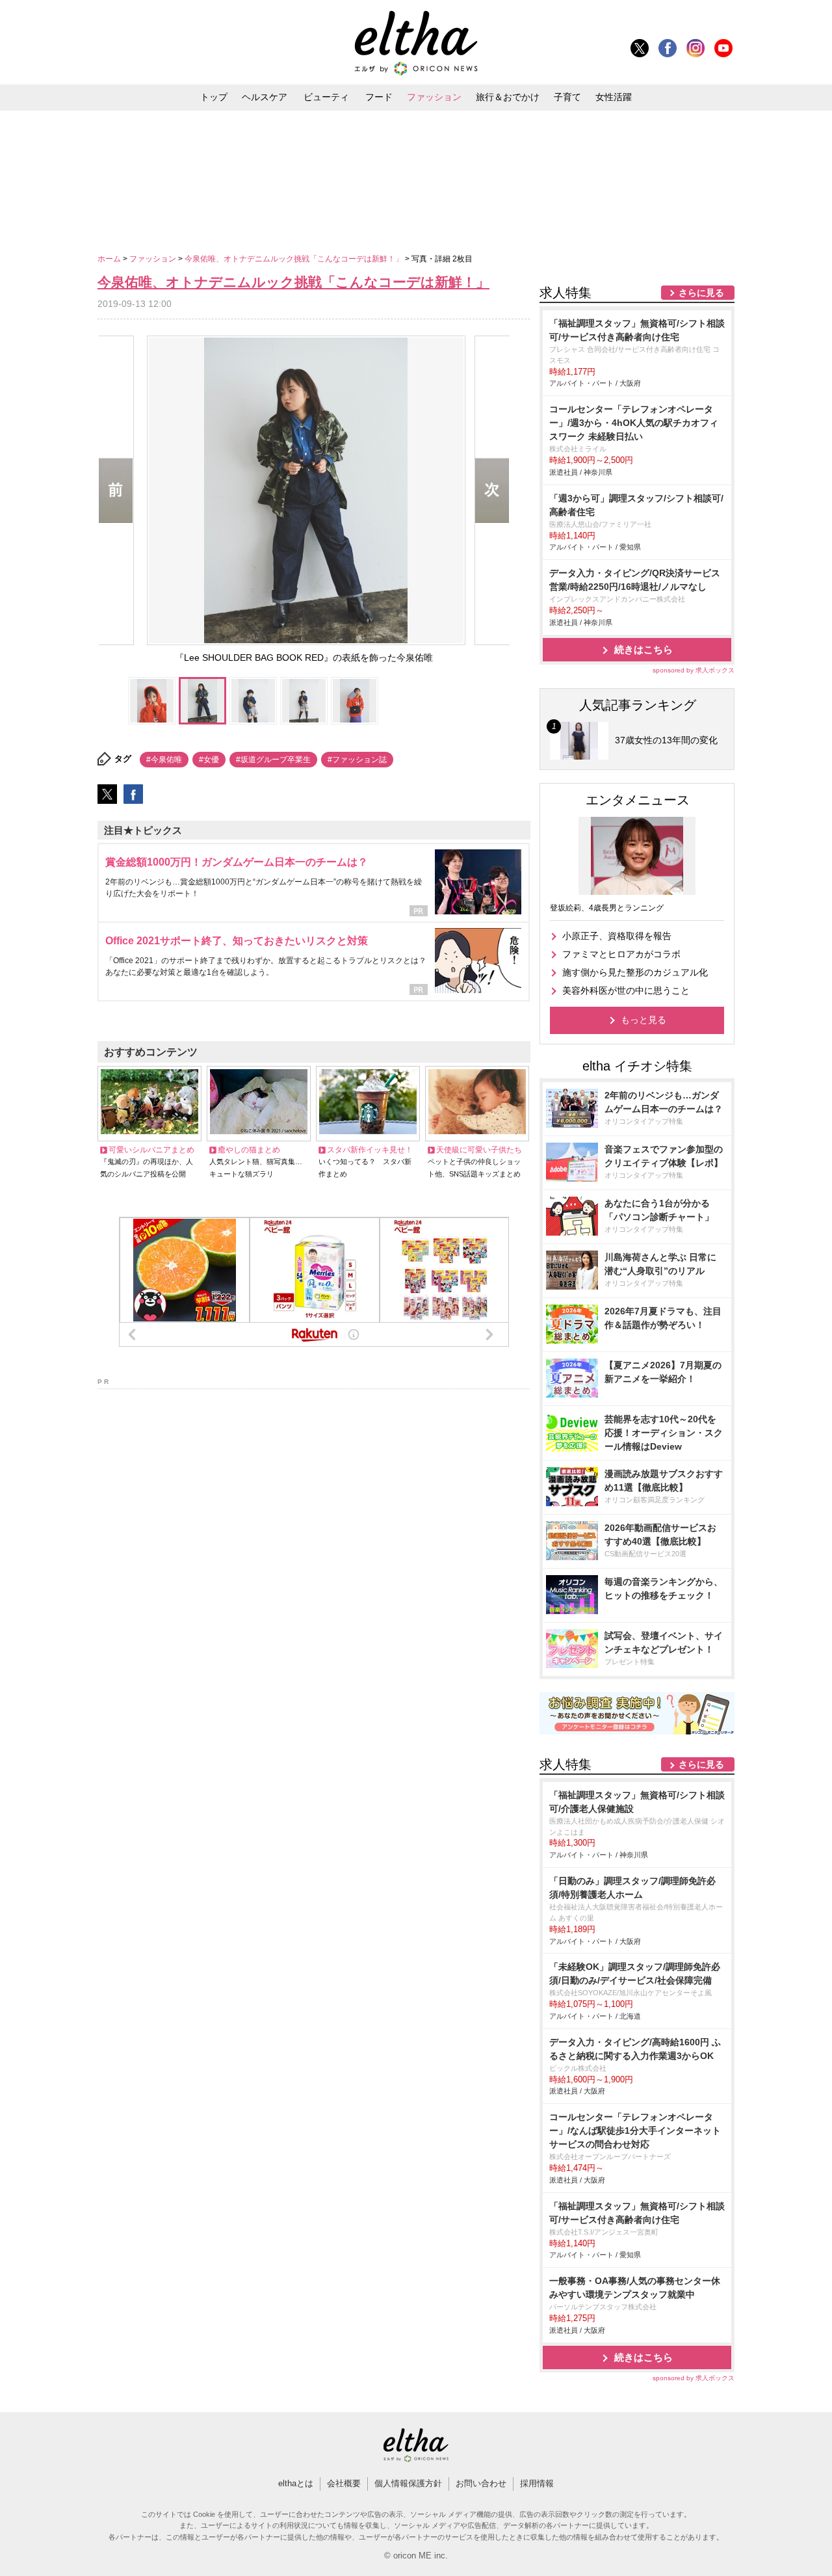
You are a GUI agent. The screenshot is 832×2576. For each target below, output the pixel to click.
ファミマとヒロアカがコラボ (621, 954)
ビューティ (326, 97)
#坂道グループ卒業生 (273, 760)
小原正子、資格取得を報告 (617, 936)
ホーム (110, 259)
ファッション (434, 97)
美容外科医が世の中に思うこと (626, 990)
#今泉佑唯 (164, 760)
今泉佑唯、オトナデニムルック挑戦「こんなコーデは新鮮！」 (295, 259)
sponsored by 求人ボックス (694, 670)
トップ (214, 97)
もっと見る (643, 1020)
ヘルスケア (265, 97)
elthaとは (296, 2483)
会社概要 (344, 2483)
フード (379, 97)
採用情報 (537, 2483)
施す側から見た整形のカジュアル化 (635, 972)
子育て (567, 97)
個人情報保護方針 (408, 2483)
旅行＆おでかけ (508, 97)
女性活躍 (614, 97)
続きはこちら (643, 649)
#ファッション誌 (357, 760)
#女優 (209, 760)
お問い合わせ (481, 2483)
